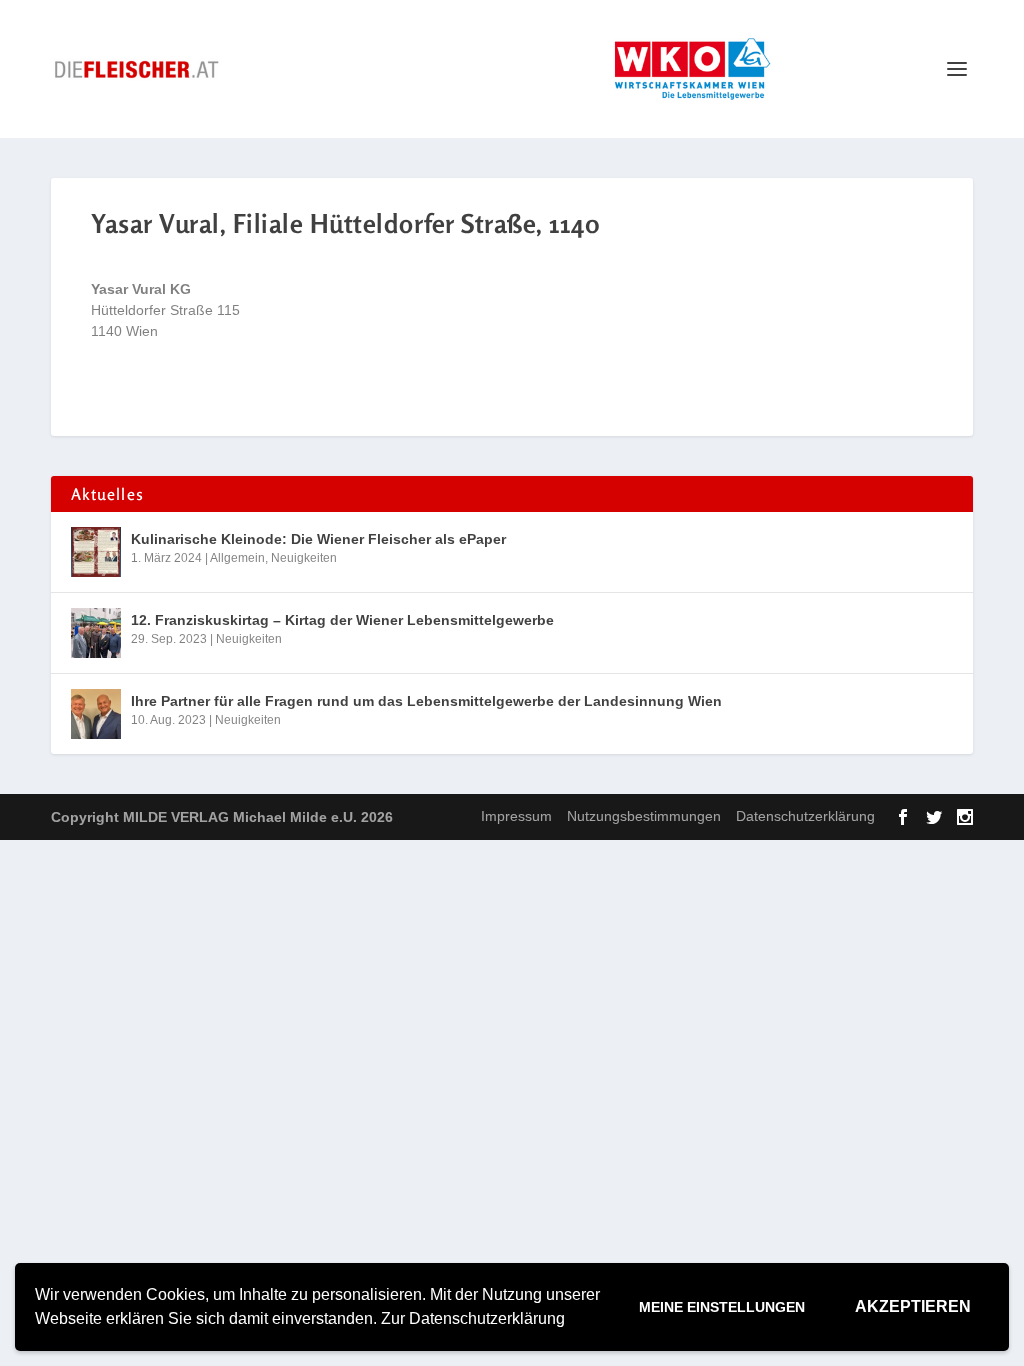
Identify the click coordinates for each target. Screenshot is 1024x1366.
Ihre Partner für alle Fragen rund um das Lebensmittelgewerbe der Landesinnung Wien (426, 701)
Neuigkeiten (304, 558)
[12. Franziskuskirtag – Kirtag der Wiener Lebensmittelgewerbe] (96, 633)
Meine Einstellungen (722, 1307)
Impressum (516, 816)
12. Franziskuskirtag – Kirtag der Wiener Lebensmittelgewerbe (342, 620)
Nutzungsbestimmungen (644, 816)
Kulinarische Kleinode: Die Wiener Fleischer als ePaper (318, 539)
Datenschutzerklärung (805, 816)
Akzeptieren (913, 1306)
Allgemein (237, 558)
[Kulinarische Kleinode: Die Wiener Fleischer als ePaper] (96, 552)
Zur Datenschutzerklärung (473, 1318)
